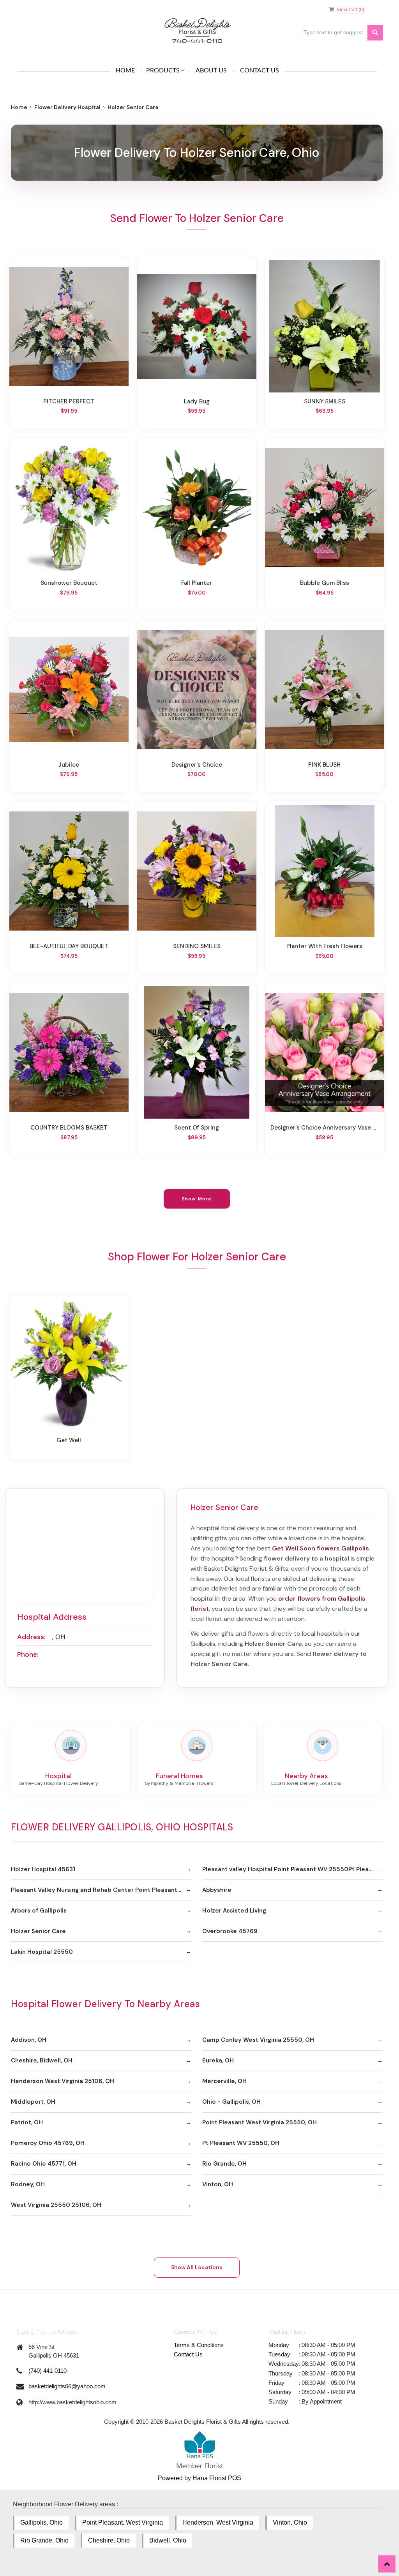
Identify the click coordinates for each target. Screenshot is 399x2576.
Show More (197, 1199)
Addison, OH (29, 2040)
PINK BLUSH (324, 765)
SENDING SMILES (197, 946)
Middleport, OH (33, 2102)
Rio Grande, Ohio (44, 2540)
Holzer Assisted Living (234, 1911)
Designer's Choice (197, 765)
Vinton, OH (218, 2184)
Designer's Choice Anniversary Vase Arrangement (325, 1128)
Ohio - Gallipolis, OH (231, 2102)
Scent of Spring (197, 1128)
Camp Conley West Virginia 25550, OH (258, 2040)
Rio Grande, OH (224, 2164)
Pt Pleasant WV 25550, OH (241, 2143)
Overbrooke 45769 (230, 1931)
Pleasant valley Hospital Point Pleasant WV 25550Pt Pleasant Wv (292, 1869)
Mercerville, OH (224, 2081)
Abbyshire (217, 1890)
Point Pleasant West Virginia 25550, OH (260, 2122)
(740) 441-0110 (48, 2371)
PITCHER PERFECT (69, 401)
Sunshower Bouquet (69, 583)
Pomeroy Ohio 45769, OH (48, 2143)
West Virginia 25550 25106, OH (56, 2205)
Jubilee (69, 765)
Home (125, 70)
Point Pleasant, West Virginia (123, 2522)
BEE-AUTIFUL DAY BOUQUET (69, 946)
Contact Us (260, 70)
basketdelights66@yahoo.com (67, 2386)
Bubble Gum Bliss (325, 583)
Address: (31, 1637)
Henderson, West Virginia (218, 2522)
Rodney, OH (28, 2184)
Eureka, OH (218, 2060)
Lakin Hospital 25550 (42, 1952)
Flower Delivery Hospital (67, 107)
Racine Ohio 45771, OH (44, 2164)
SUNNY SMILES (325, 401)
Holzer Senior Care (38, 1931)
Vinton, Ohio (290, 2522)
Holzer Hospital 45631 (43, 1869)
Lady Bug (197, 401)
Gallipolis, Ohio (41, 2522)
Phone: (28, 1654)
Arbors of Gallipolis (39, 1911)
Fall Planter (197, 583)
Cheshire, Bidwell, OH (42, 2060)
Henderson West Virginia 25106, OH (63, 2081)
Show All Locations (197, 2267)
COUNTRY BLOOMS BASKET (69, 1128)
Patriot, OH (27, 2122)
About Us (211, 70)
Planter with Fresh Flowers (324, 946)
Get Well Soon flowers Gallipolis (320, 1548)
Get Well (69, 1440)
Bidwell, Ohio (168, 2540)
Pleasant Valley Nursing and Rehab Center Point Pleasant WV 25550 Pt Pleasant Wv (101, 1890)
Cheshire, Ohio (109, 2540)
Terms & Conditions (199, 2345)
